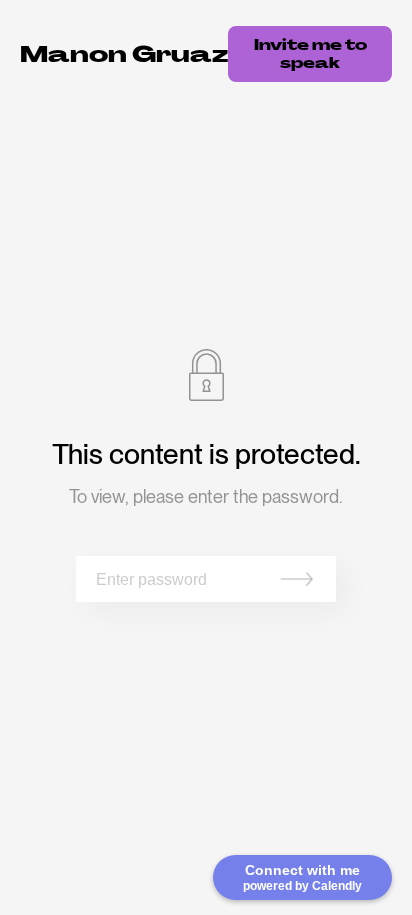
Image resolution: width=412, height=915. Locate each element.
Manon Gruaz (124, 54)
